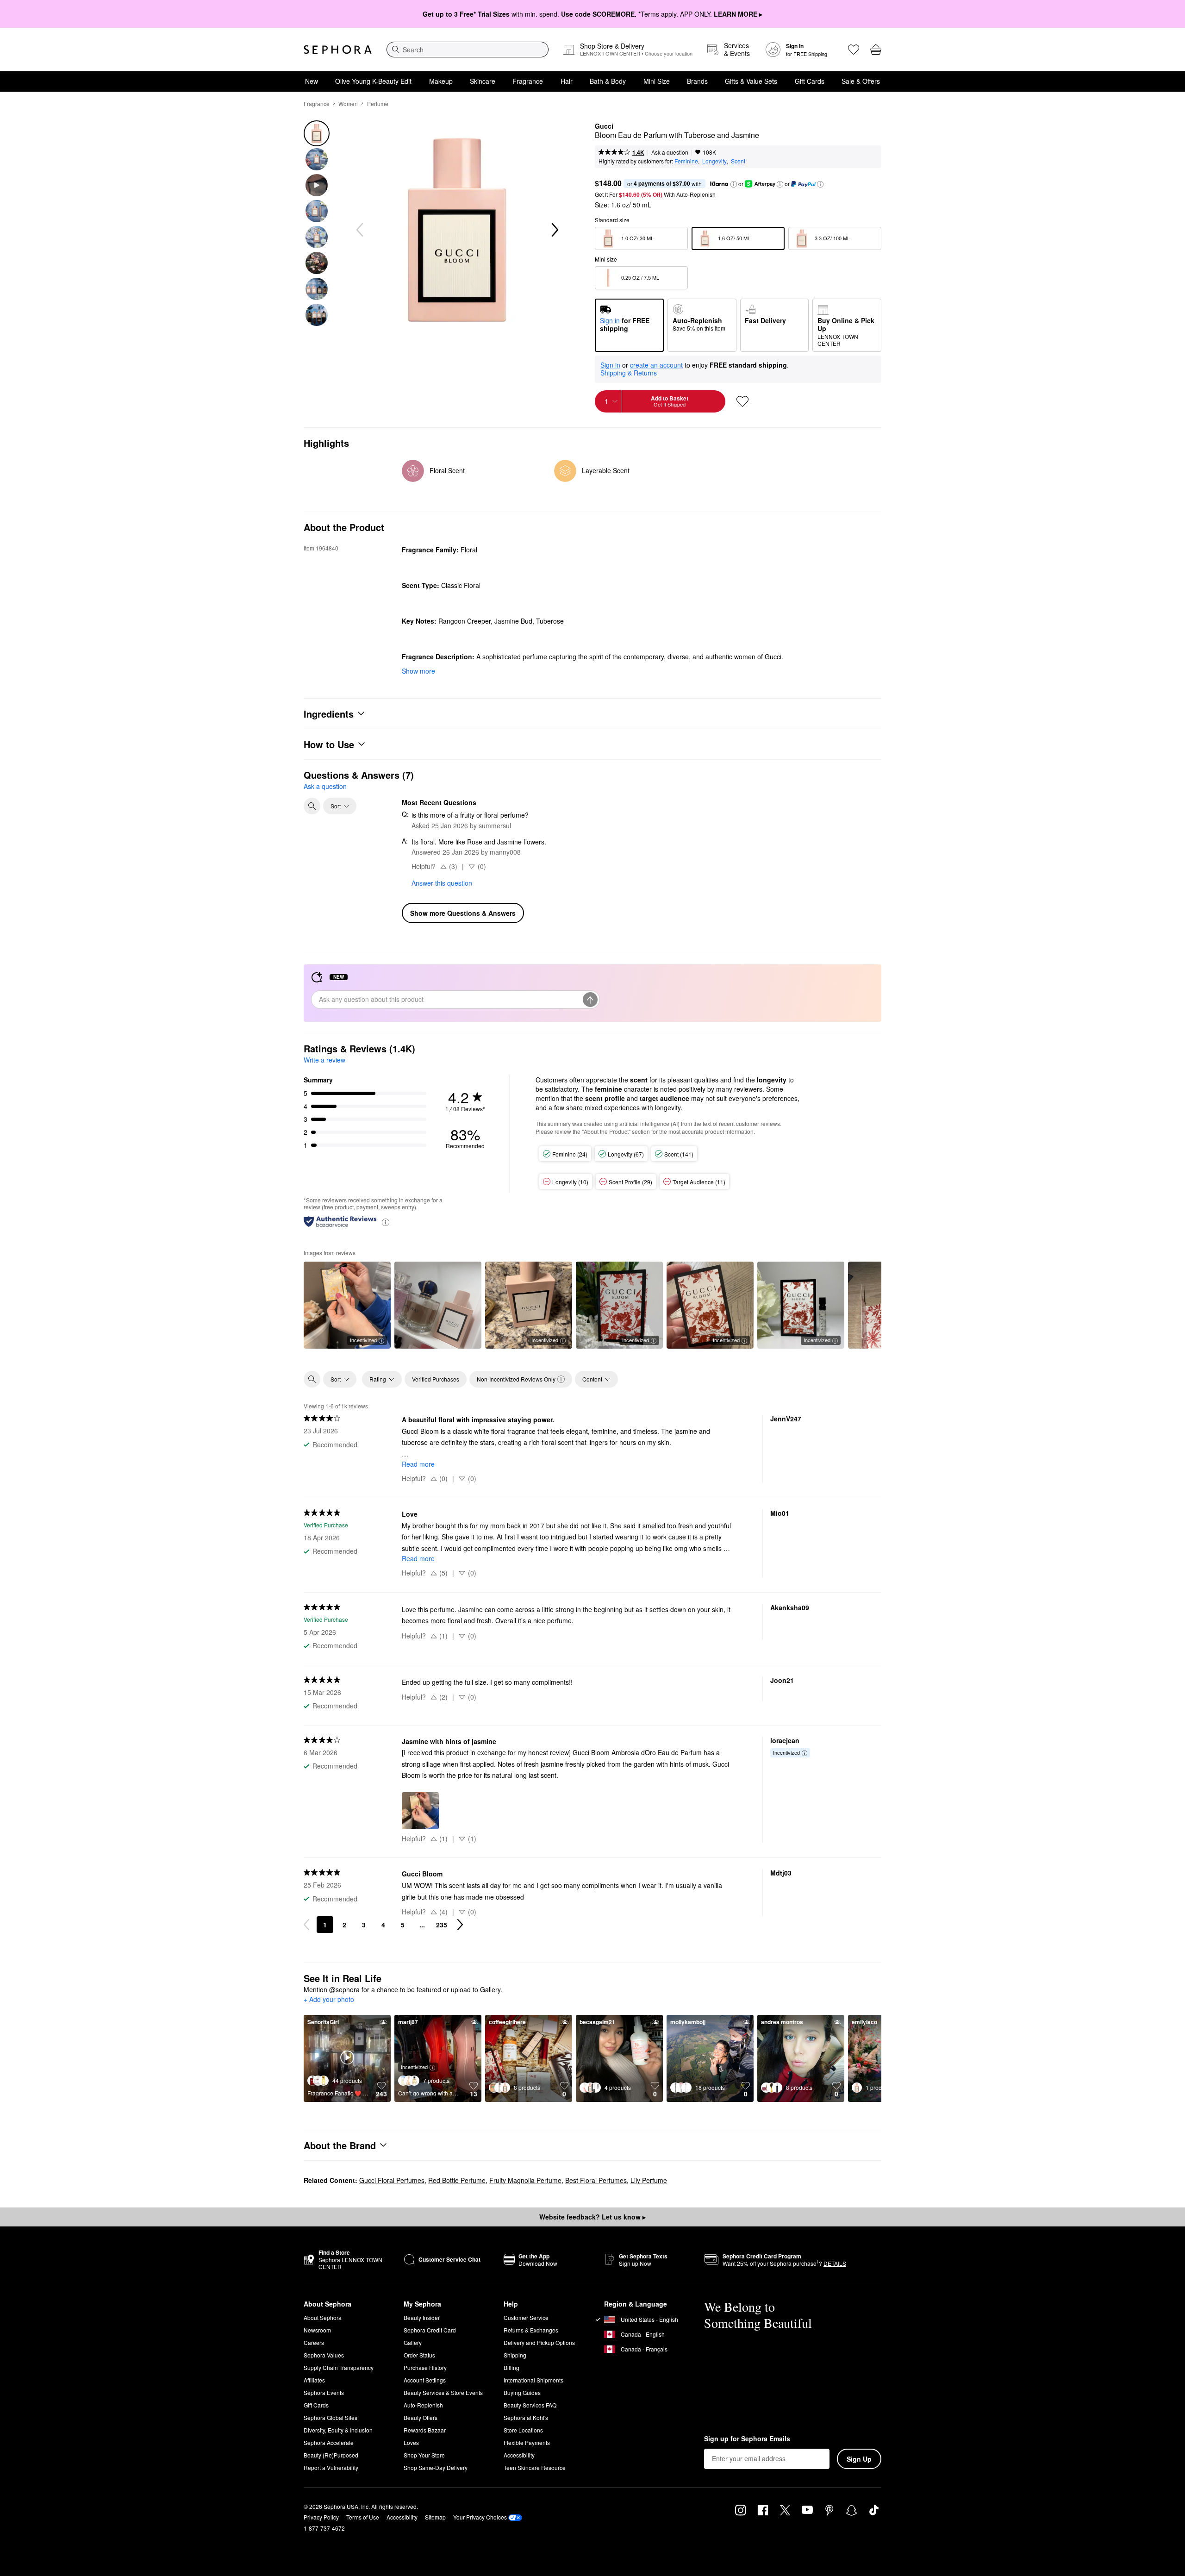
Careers (314, 2342)
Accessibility (519, 2455)
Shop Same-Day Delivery (436, 2467)
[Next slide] (554, 230)
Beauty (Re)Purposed (331, 2455)
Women (348, 103)
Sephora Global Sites (331, 2417)
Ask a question (670, 152)
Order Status (419, 2355)
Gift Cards (810, 81)
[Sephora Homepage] (338, 50)
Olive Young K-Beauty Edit (373, 81)
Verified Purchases (436, 1379)
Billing (511, 2367)
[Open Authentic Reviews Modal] (386, 1222)
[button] (734, 184)
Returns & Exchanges (531, 2330)
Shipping (515, 2355)
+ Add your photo (329, 2000)
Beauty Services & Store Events (443, 2392)
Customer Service (526, 2317)
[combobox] (468, 50)
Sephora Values (324, 2355)
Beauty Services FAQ (530, 2405)
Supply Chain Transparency (339, 2367)
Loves (411, 2442)
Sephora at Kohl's (526, 2417)
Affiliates (314, 2380)
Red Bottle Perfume (457, 2180)
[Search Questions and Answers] (312, 806)
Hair (567, 81)
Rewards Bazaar (425, 2430)
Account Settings (425, 2380)
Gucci (604, 126)
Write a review (324, 1060)
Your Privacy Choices (480, 2517)
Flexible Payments (527, 2442)
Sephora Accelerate (329, 2442)
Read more (418, 1464)
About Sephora (323, 2317)
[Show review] (438, 1305)
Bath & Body (608, 81)
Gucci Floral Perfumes (392, 2180)
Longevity (714, 161)
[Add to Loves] (742, 401)
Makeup (441, 81)
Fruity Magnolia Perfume (525, 2180)
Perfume (378, 103)
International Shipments (533, 2380)
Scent (738, 161)
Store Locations (523, 2430)
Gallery (413, 2342)
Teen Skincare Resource (535, 2467)
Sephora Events (324, 2392)
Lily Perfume (649, 2180)
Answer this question (442, 883)
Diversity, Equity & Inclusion (338, 2430)
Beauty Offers (421, 2417)
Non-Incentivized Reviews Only (516, 1379)
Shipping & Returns (629, 373)
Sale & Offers (861, 81)
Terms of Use (363, 2517)
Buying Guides (522, 2392)
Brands (697, 81)
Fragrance (528, 81)
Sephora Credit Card (430, 2330)
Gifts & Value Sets (751, 81)
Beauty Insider (422, 2317)
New (312, 81)
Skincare (483, 81)
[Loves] (854, 50)
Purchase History (425, 2367)
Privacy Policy (321, 2517)
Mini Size (657, 81)
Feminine (686, 161)
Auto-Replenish (423, 2405)
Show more (418, 671)
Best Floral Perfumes (596, 2180)
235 (442, 1925)
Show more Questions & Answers (463, 913)
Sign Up (859, 2459)
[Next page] (460, 1925)
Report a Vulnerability (331, 2467)
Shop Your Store (424, 2455)
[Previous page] (306, 1925)
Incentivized (363, 1340)
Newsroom (317, 2330)
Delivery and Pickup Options (539, 2342)
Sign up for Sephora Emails (747, 2439)
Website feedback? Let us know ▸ (592, 2217)
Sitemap (435, 2517)
